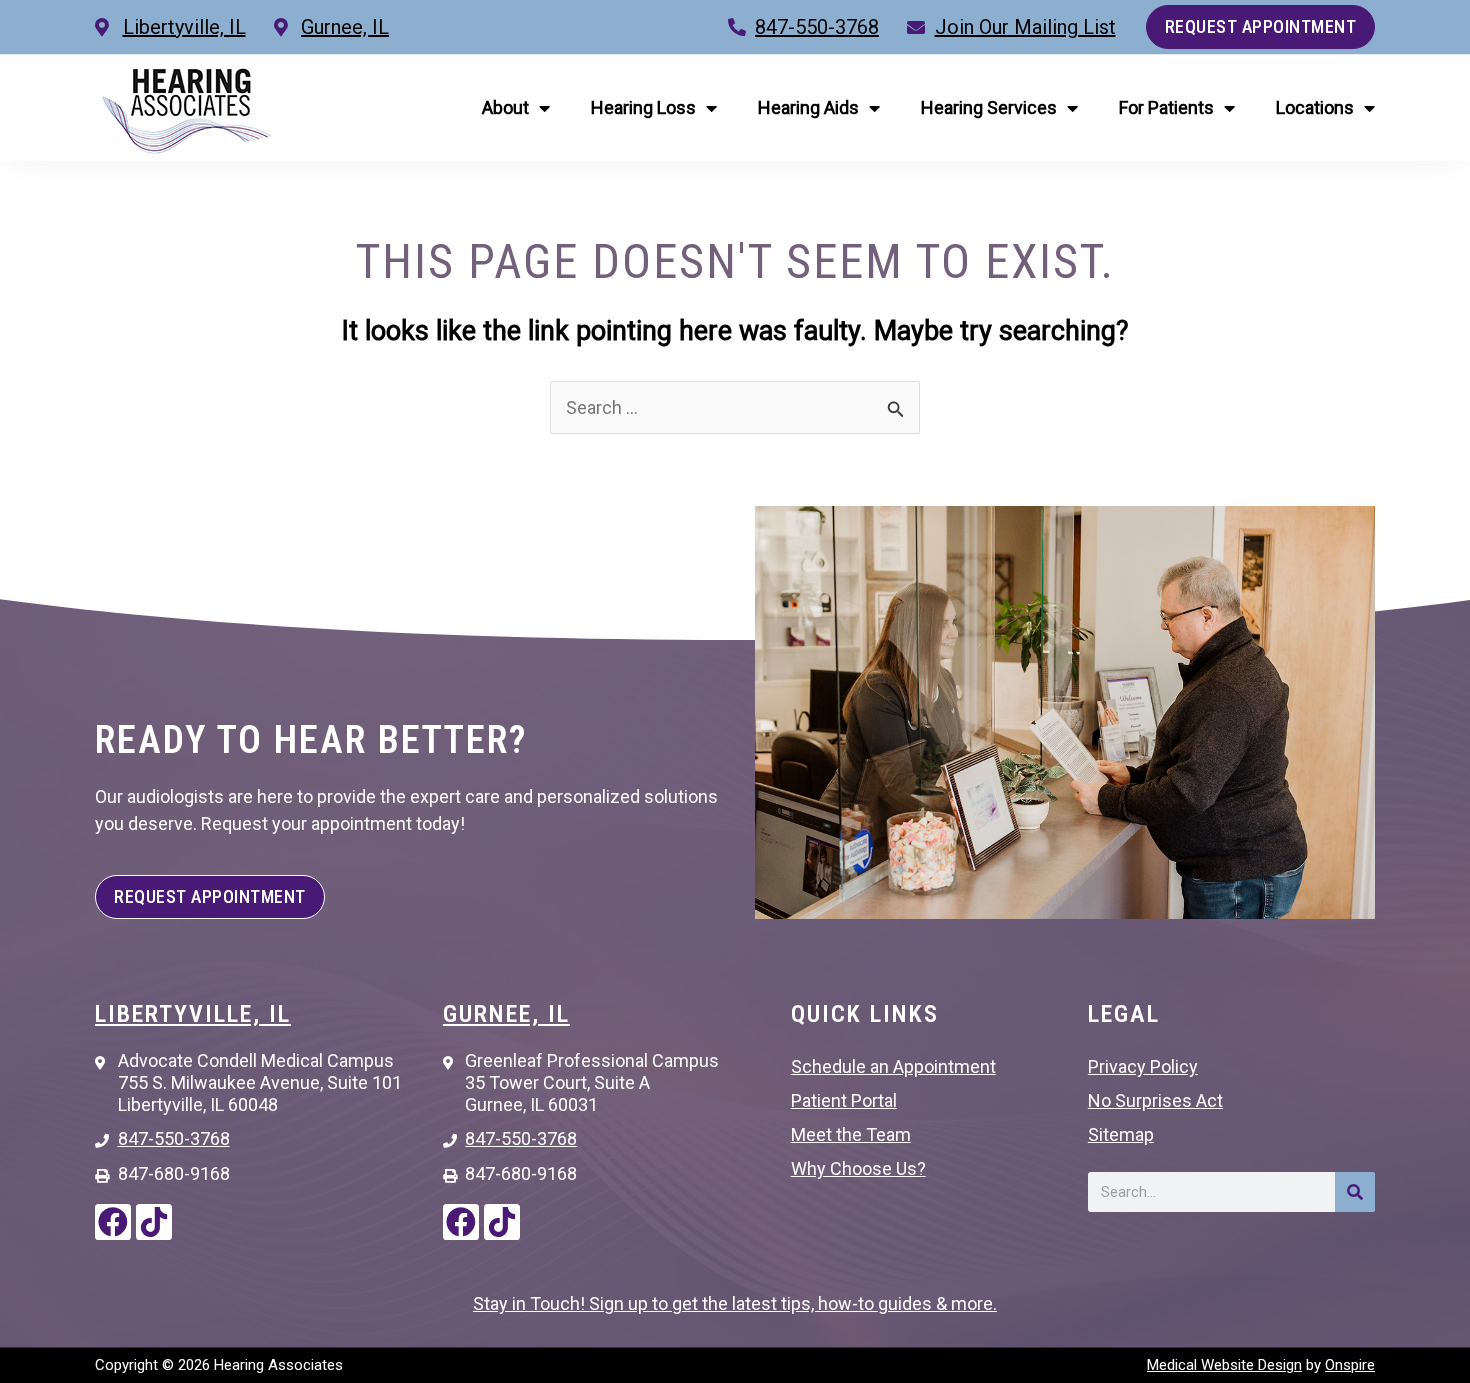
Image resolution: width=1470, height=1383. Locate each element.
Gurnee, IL (506, 1014)
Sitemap (1121, 1134)
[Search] (1355, 1192)
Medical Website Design (1224, 1365)
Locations (1315, 107)
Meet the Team (851, 1134)
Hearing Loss (643, 107)
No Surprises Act (1155, 1100)
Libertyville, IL (193, 1014)
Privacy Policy (1143, 1066)
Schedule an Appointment (893, 1066)
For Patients (1166, 107)
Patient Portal (844, 1100)
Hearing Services (989, 107)
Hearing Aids (808, 107)
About (505, 107)
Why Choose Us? (858, 1168)
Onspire (1350, 1365)
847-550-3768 (817, 27)
